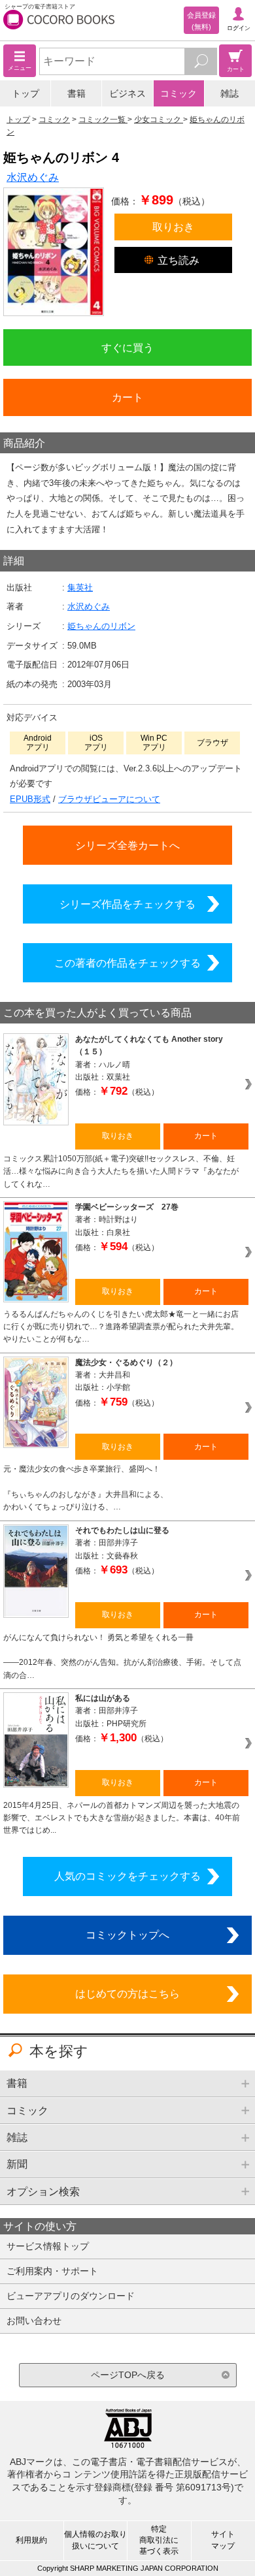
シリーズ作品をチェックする (127, 904)
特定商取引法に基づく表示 (159, 2540)
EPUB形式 (30, 799)
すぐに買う (127, 347)
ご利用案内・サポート (52, 2271)
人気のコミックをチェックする (127, 1876)
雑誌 (229, 93)
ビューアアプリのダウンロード (71, 2296)
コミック (178, 93)
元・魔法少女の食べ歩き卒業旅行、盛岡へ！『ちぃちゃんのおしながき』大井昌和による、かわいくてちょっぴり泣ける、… (86, 1488)
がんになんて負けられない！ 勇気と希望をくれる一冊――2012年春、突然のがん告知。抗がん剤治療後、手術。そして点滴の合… (122, 1656)
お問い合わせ (34, 2321)
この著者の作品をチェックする (127, 963)
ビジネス (127, 93)
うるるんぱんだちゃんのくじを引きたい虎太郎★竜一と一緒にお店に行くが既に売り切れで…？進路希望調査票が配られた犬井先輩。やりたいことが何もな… (121, 1327)
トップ (25, 93)
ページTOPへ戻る (128, 2375)
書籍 (76, 93)
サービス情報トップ (48, 2246)
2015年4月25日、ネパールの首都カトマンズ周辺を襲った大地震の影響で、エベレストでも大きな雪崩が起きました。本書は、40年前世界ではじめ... (122, 1818)
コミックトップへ (127, 1935)
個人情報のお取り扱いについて (95, 2540)
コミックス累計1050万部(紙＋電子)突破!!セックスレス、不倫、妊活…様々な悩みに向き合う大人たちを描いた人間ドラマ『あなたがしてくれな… (121, 1171)
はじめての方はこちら (127, 1993)
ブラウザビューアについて (109, 799)
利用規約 (31, 2540)
